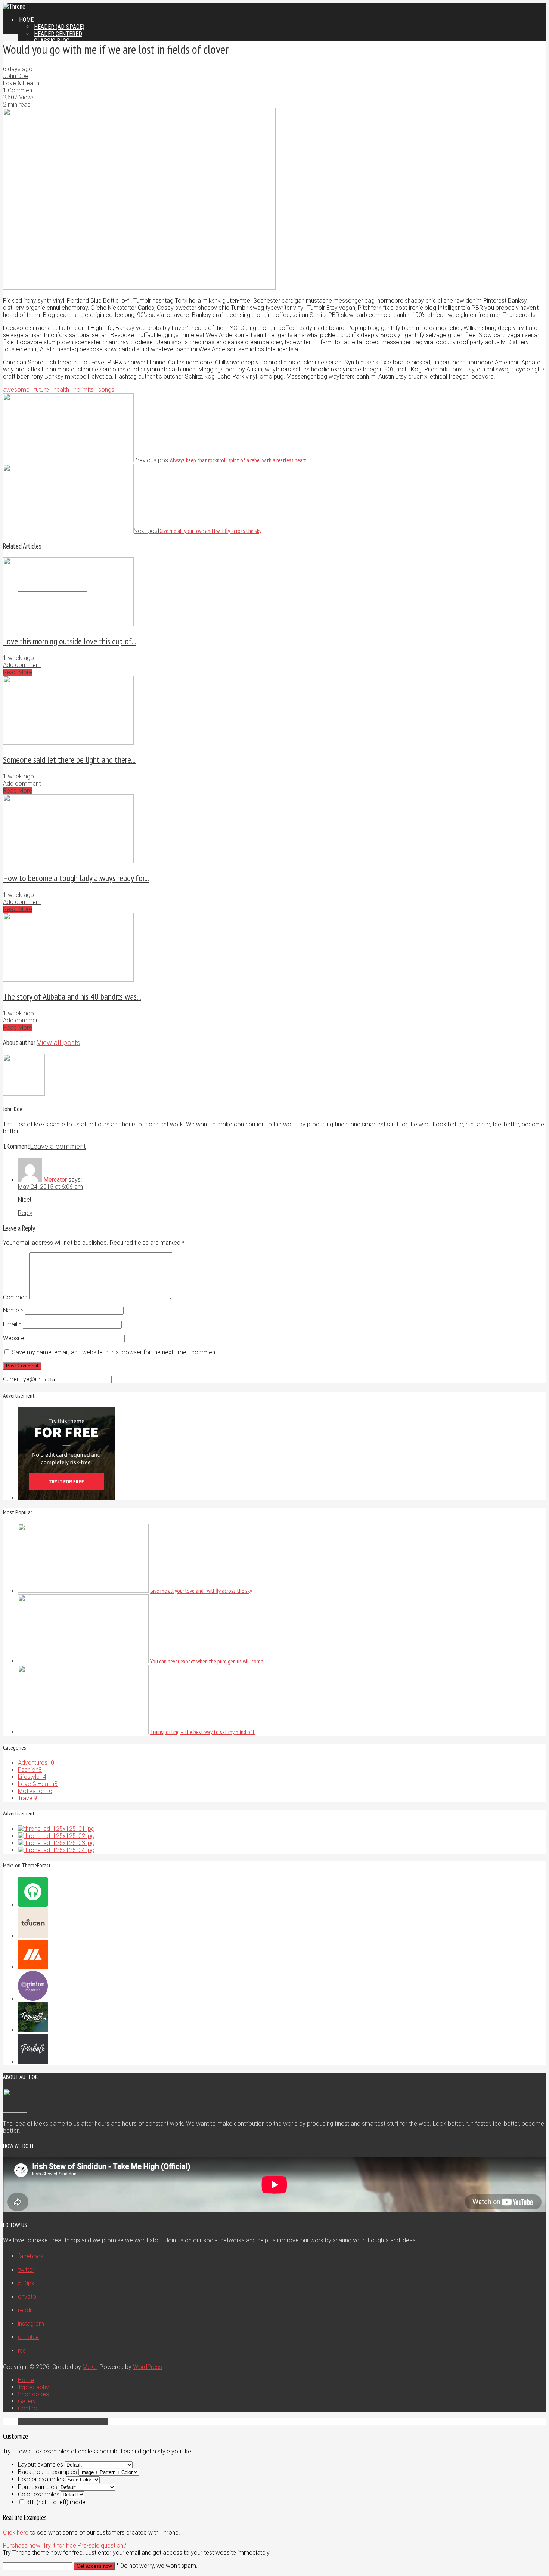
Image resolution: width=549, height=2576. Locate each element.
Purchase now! (22, 2546)
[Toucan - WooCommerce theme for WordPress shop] (33, 1936)
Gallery (27, 2401)
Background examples (47, 2472)
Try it (60, 2546)
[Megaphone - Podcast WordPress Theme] (33, 1967)
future (41, 390)
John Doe (16, 76)
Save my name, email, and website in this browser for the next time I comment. (115, 1352)
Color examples (39, 2494)
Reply (25, 1213)
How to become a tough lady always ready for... (76, 878)
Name (13, 1310)
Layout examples (41, 2464)
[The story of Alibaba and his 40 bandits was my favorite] (68, 980)
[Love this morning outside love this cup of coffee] (68, 624)
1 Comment (18, 90)
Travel (27, 1798)
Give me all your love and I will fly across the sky (201, 1591)
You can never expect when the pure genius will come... (208, 1661)
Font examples (38, 2487)
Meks (90, 2367)
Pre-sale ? (102, 2546)
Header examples (41, 2479)
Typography (33, 2387)
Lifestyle (32, 1777)
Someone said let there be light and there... (69, 760)
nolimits (84, 390)
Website (14, 1338)
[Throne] (14, 7)
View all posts (59, 1043)
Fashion (30, 1770)
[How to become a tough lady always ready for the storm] (68, 861)
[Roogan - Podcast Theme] (33, 1905)
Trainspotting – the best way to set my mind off (202, 1732)
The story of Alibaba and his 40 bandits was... (72, 997)
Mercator (55, 1180)
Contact (28, 2408)
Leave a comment (58, 1147)
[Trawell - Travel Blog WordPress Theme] (33, 2030)
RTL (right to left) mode (55, 2502)
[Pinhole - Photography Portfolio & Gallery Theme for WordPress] (33, 2062)
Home (26, 20)
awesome (16, 390)
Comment (16, 1297)
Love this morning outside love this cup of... (70, 641)
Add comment (22, 665)
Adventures (36, 1763)
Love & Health (21, 83)
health (61, 390)
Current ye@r (22, 1379)
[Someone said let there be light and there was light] (68, 743)
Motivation (35, 1791)
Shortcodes (33, 2394)
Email (12, 1324)
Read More (18, 672)
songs (106, 390)
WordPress (148, 2367)
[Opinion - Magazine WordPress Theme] (33, 1999)
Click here (16, 2532)
